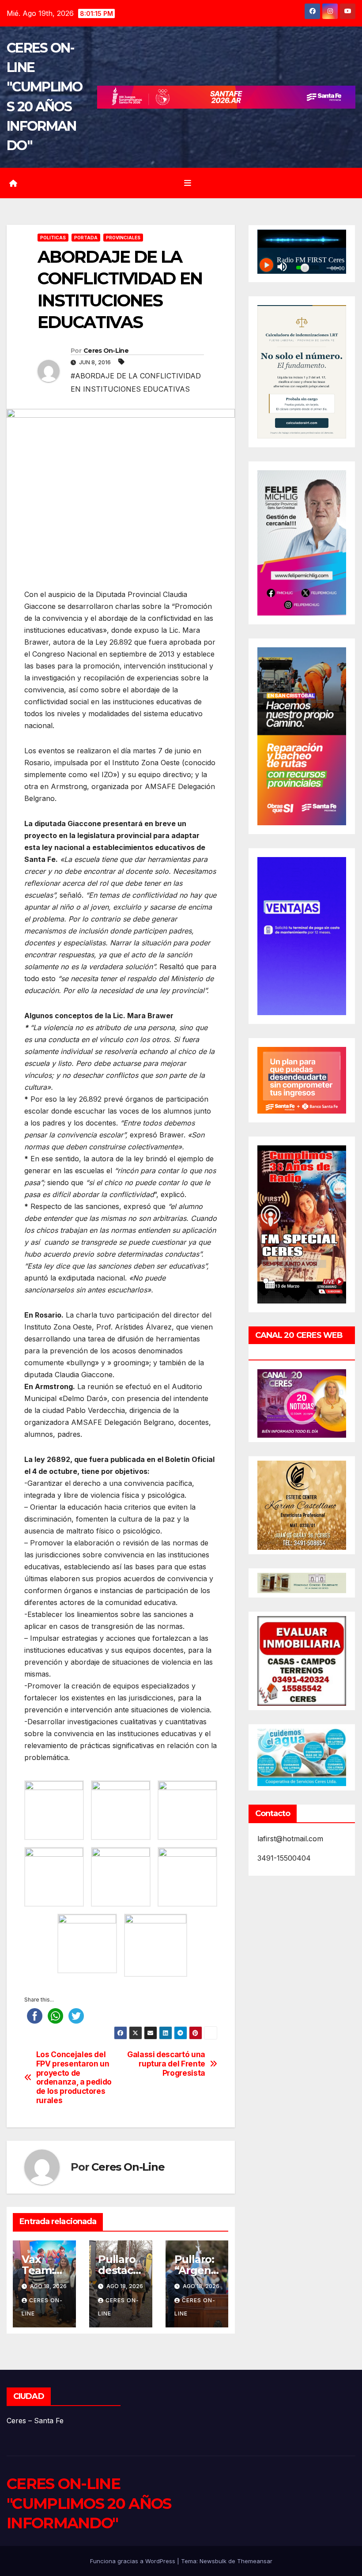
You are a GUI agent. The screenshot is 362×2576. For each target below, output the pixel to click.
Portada (86, 238)
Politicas (53, 238)
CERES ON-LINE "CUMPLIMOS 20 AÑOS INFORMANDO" (89, 2503)
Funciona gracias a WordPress (134, 2561)
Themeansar (255, 2561)
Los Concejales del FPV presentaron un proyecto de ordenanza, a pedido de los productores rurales (74, 2077)
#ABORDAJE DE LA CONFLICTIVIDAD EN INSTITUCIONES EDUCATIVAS (136, 382)
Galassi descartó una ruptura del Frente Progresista (166, 2064)
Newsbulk (213, 2561)
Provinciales (123, 238)
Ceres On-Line (106, 351)
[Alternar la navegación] (188, 183)
